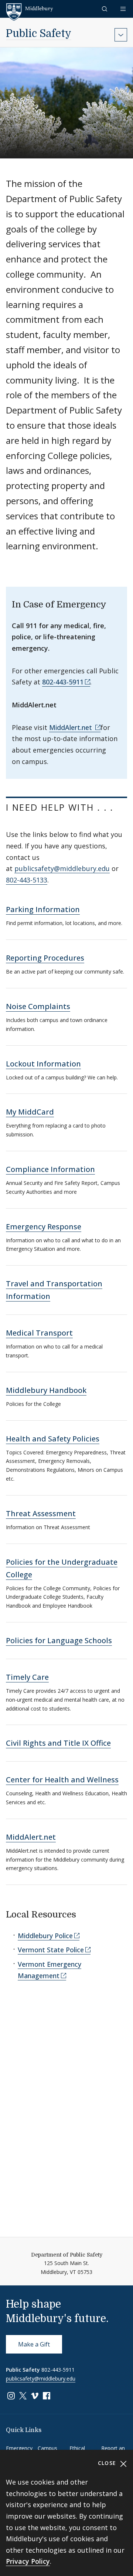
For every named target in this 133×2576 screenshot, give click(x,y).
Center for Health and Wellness (62, 1780)
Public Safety (39, 34)
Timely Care (27, 1677)
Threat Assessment (41, 1513)
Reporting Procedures (45, 958)
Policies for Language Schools (59, 1640)
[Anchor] (13, 819)
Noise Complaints (38, 1006)
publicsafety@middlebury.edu (62, 868)
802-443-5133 (27, 880)
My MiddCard (30, 1112)
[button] (105, 9)
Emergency (19, 2448)
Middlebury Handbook (46, 1390)
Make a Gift (34, 2344)
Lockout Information (43, 1064)
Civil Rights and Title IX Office (58, 1743)
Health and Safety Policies (53, 1439)
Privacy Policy (28, 2561)
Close (108, 2463)
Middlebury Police (45, 1936)
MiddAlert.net (71, 727)
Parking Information (43, 909)
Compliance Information (50, 1169)
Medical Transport (39, 1333)
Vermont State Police (51, 1950)
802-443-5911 (63, 682)
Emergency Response (44, 1227)
